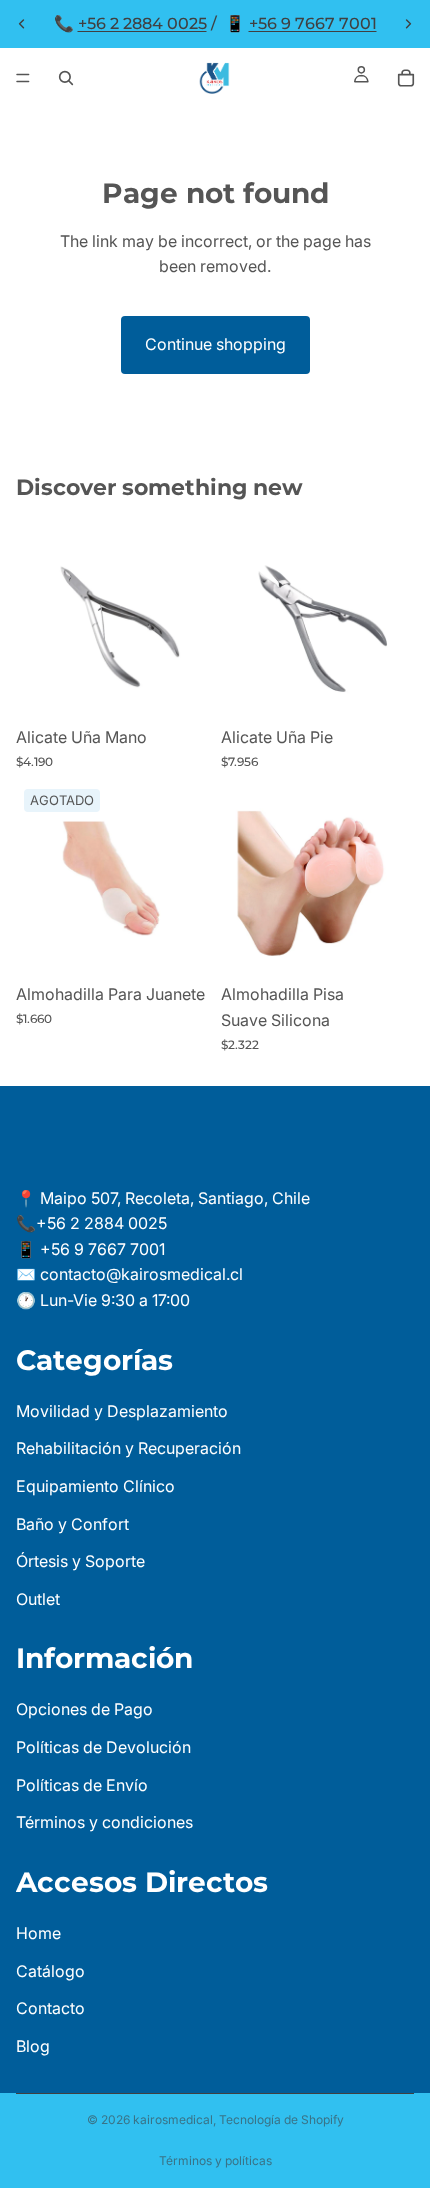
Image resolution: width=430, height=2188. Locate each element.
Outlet (38, 1599)
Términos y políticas (215, 2160)
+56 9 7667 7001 (313, 23)
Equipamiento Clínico (95, 1486)
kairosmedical (173, 2119)
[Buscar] (66, 78)
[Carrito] (406, 78)
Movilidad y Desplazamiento (122, 1411)
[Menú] (23, 78)
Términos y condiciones (104, 1822)
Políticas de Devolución (103, 1747)
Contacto (50, 2008)
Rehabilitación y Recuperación (128, 1448)
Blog (33, 2046)
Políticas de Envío (82, 1784)
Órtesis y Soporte (80, 1561)
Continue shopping (215, 344)
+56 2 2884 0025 (142, 23)
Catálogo (50, 1970)
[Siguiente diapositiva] (408, 24)
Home (38, 1933)
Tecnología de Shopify (281, 2119)
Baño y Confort (72, 1523)
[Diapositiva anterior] (22, 24)
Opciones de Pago (84, 1709)
